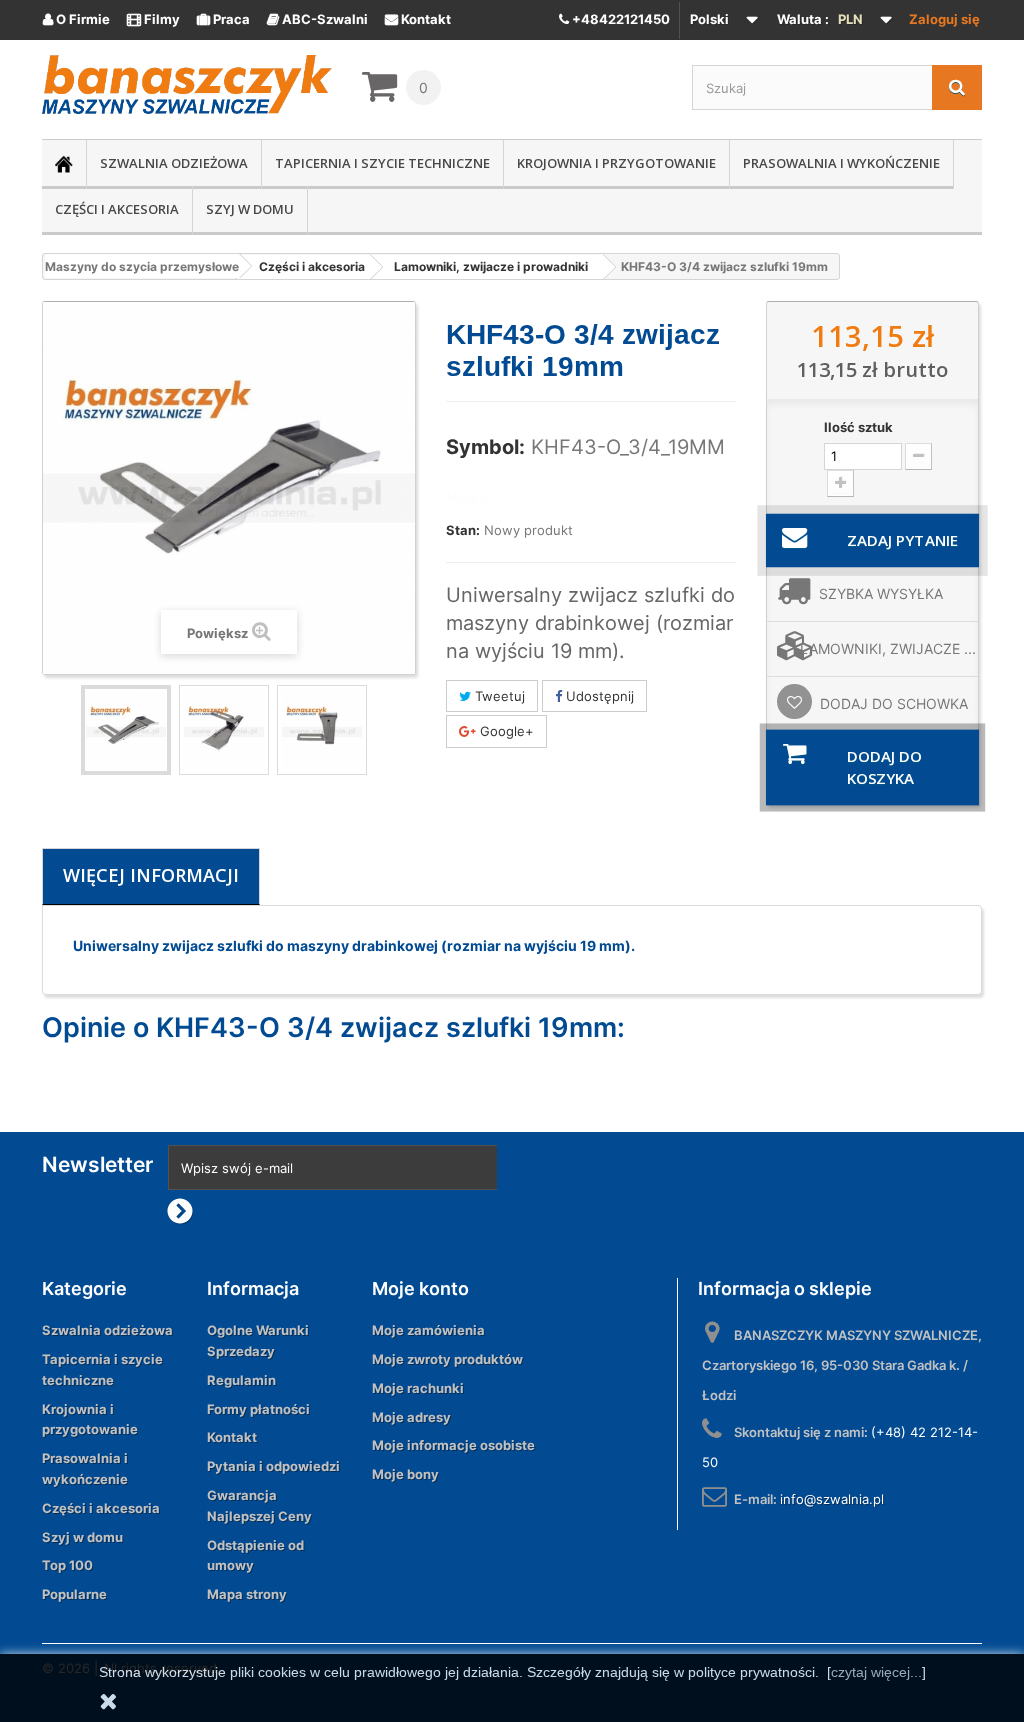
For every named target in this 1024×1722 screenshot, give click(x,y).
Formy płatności (258, 1409)
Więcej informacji (151, 875)
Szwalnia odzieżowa (174, 163)
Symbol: (485, 447)
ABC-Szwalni (317, 19)
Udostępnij (598, 696)
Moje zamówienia (428, 1330)
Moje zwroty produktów (447, 1359)
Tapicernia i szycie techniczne (382, 163)
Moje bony (405, 1474)
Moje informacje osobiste (453, 1445)
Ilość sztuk (858, 427)
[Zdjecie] (126, 730)
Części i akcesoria (117, 209)
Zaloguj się (944, 19)
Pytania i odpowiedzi (273, 1466)
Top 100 (67, 1565)
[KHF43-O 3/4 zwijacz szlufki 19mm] (224, 730)
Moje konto (420, 1288)
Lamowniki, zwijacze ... (888, 648)
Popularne (74, 1594)
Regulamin (241, 1380)
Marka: (468, 497)
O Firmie (76, 19)
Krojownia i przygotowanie (616, 163)
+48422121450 (619, 19)
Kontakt (418, 19)
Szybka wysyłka (881, 593)
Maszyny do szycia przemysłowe (142, 266)
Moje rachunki (418, 1388)
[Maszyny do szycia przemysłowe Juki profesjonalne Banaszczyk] (187, 84)
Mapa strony (247, 1594)
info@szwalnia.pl (832, 1499)
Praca (223, 19)
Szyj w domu (250, 209)
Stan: (463, 530)
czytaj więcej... (876, 1672)
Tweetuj (498, 696)
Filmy (153, 19)
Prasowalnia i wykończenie (841, 163)
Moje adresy (411, 1417)
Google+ (505, 731)
